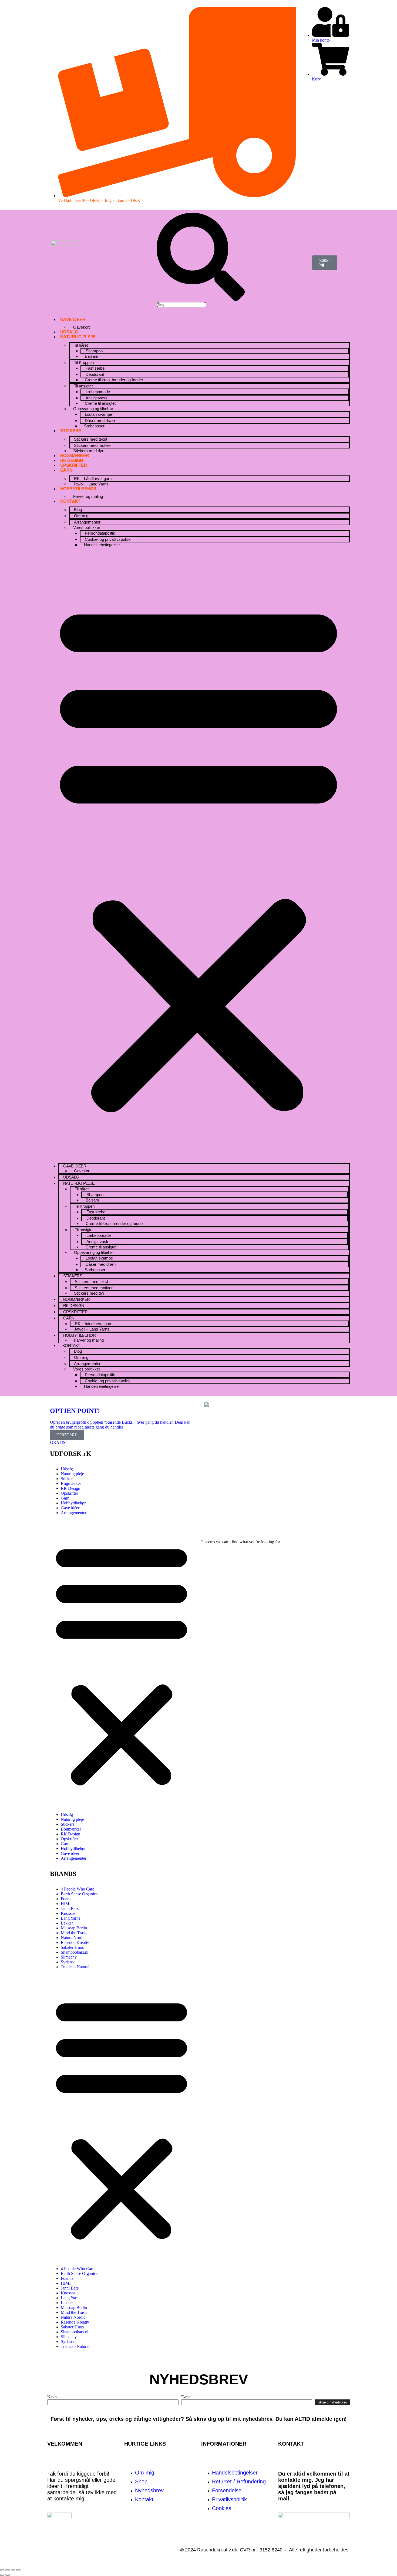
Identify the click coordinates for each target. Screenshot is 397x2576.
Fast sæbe (95, 368)
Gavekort (81, 327)
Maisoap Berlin (74, 1928)
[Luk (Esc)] (18, 2570)
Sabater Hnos (72, 1947)
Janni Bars (70, 1908)
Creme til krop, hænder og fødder (114, 380)
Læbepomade (98, 392)
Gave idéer (73, 320)
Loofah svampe (98, 414)
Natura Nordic (73, 1938)
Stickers (71, 431)
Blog (78, 510)
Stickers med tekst (91, 439)
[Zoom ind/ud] (2, 2570)
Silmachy (69, 1957)
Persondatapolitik (100, 533)
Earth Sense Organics (79, 1894)
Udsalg (69, 332)
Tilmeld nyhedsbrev (332, 2402)
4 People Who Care (78, 1889)
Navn (52, 2397)
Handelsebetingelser (102, 545)
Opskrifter (74, 465)
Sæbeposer (94, 426)
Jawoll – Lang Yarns (91, 484)
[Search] (201, 299)
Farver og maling (88, 496)
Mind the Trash (74, 1933)
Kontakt (70, 501)
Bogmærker (75, 456)
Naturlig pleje (78, 337)
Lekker (67, 1923)
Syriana (67, 1962)
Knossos (68, 1913)
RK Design (72, 460)
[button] (198, 855)
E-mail (187, 2397)
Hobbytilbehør (78, 489)
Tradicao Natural (75, 1967)
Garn (66, 470)
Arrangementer (74, 1513)
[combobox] (182, 305)
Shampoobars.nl (75, 1952)
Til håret (81, 345)
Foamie (67, 1899)
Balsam (92, 356)
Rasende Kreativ (75, 1942)
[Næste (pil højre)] (8, 2575)
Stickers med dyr (88, 451)
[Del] (13, 2570)
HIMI (66, 1904)
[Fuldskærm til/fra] (8, 2570)
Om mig (81, 516)
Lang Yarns (70, 1918)
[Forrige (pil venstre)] (2, 2575)
